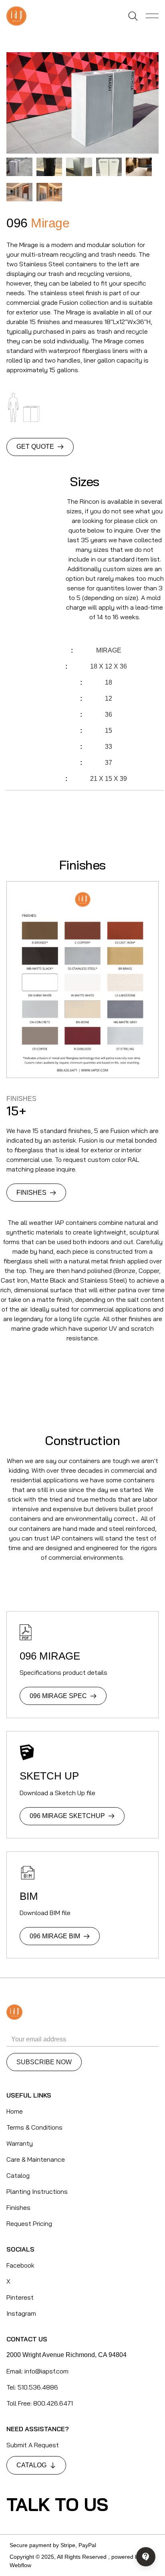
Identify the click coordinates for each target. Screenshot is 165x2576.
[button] (152, 16)
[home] (16, 16)
